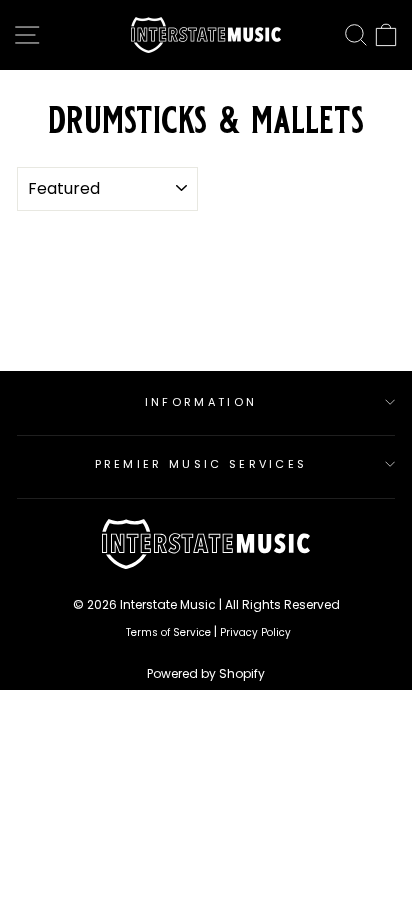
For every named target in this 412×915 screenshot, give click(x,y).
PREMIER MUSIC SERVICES (201, 464)
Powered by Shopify (206, 673)
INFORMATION (201, 402)
